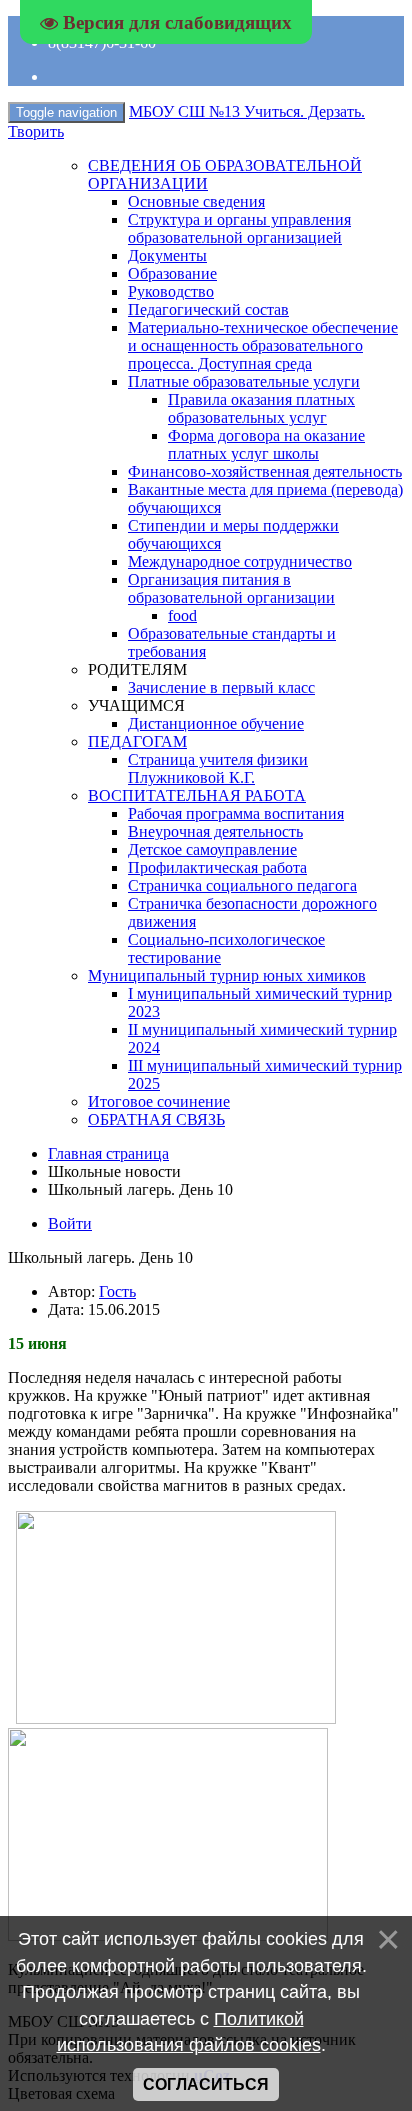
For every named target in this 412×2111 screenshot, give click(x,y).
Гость (117, 1291)
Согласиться (206, 2084)
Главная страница (108, 1153)
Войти (70, 1223)
